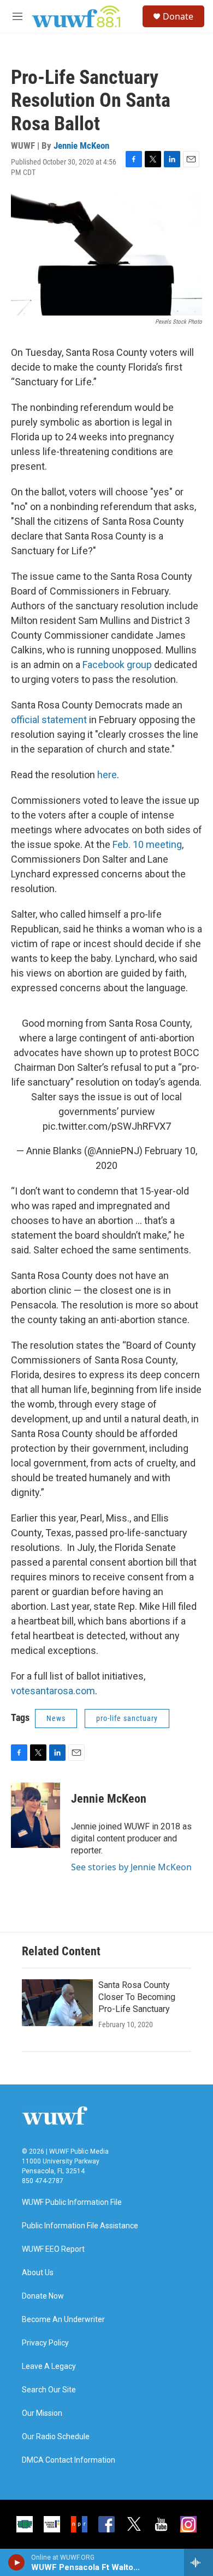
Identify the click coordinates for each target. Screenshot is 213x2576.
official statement (49, 720)
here (107, 775)
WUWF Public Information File (72, 2202)
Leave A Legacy (49, 2366)
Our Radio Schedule (56, 2437)
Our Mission (42, 2413)
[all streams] (199, 2562)
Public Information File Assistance (80, 2226)
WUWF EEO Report (53, 2249)
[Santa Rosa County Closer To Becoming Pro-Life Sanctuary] (57, 2003)
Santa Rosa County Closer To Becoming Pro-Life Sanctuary (137, 1997)
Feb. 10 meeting (147, 844)
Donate (178, 16)
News (56, 1718)
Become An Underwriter (63, 2320)
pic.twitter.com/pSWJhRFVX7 (107, 1126)
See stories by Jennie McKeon (131, 1867)
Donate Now (43, 2296)
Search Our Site (49, 2390)
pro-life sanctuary (127, 1718)
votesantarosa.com (53, 1691)
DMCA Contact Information (69, 2460)
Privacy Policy (45, 2343)
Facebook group (117, 665)
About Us (38, 2273)
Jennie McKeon (81, 146)
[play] (17, 2562)
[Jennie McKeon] (35, 1815)
